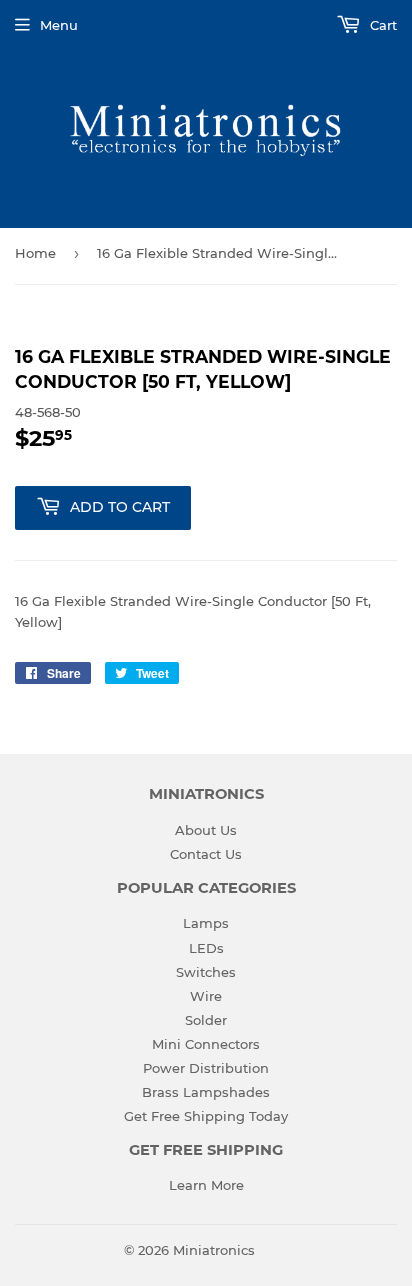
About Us (206, 830)
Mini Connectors (206, 1044)
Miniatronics (214, 1250)
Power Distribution (206, 1068)
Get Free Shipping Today (206, 1116)
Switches (206, 972)
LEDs (206, 948)
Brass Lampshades (206, 1092)
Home (35, 253)
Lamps (206, 923)
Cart (381, 25)
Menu (59, 25)
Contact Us (206, 854)
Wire (206, 996)
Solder (206, 1020)
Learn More (206, 1185)
